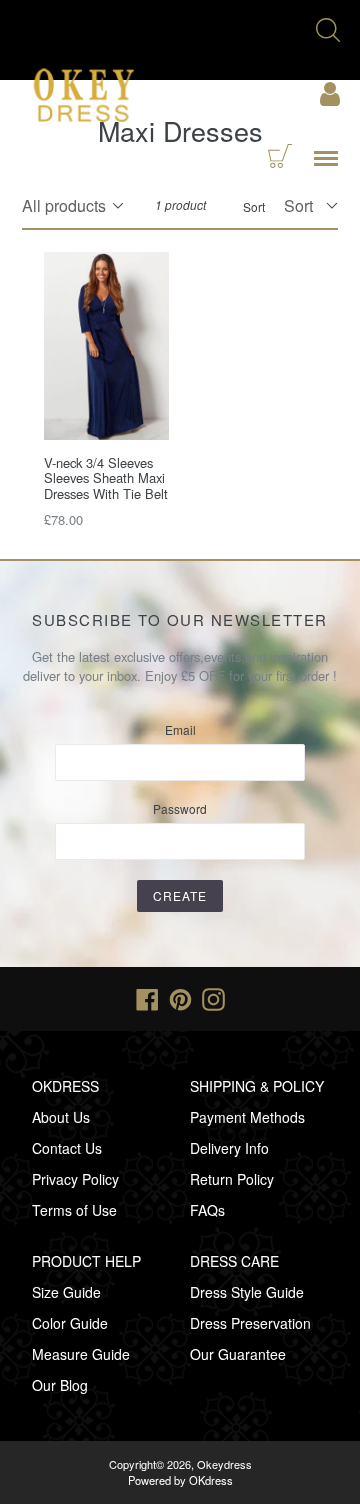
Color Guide (70, 1323)
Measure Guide (81, 1354)
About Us (61, 1117)
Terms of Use (74, 1210)
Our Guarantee (238, 1354)
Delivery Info (229, 1148)
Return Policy (232, 1179)
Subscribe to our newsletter (180, 620)
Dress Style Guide (247, 1292)
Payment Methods (247, 1117)
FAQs (207, 1210)
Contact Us (67, 1148)
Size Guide (66, 1292)
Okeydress (224, 1464)
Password (180, 808)
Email (180, 729)
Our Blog (60, 1385)
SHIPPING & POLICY (257, 1086)
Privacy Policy (75, 1179)
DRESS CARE (234, 1261)
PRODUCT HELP (86, 1261)
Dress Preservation (250, 1323)
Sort (254, 206)
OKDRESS (65, 1086)
